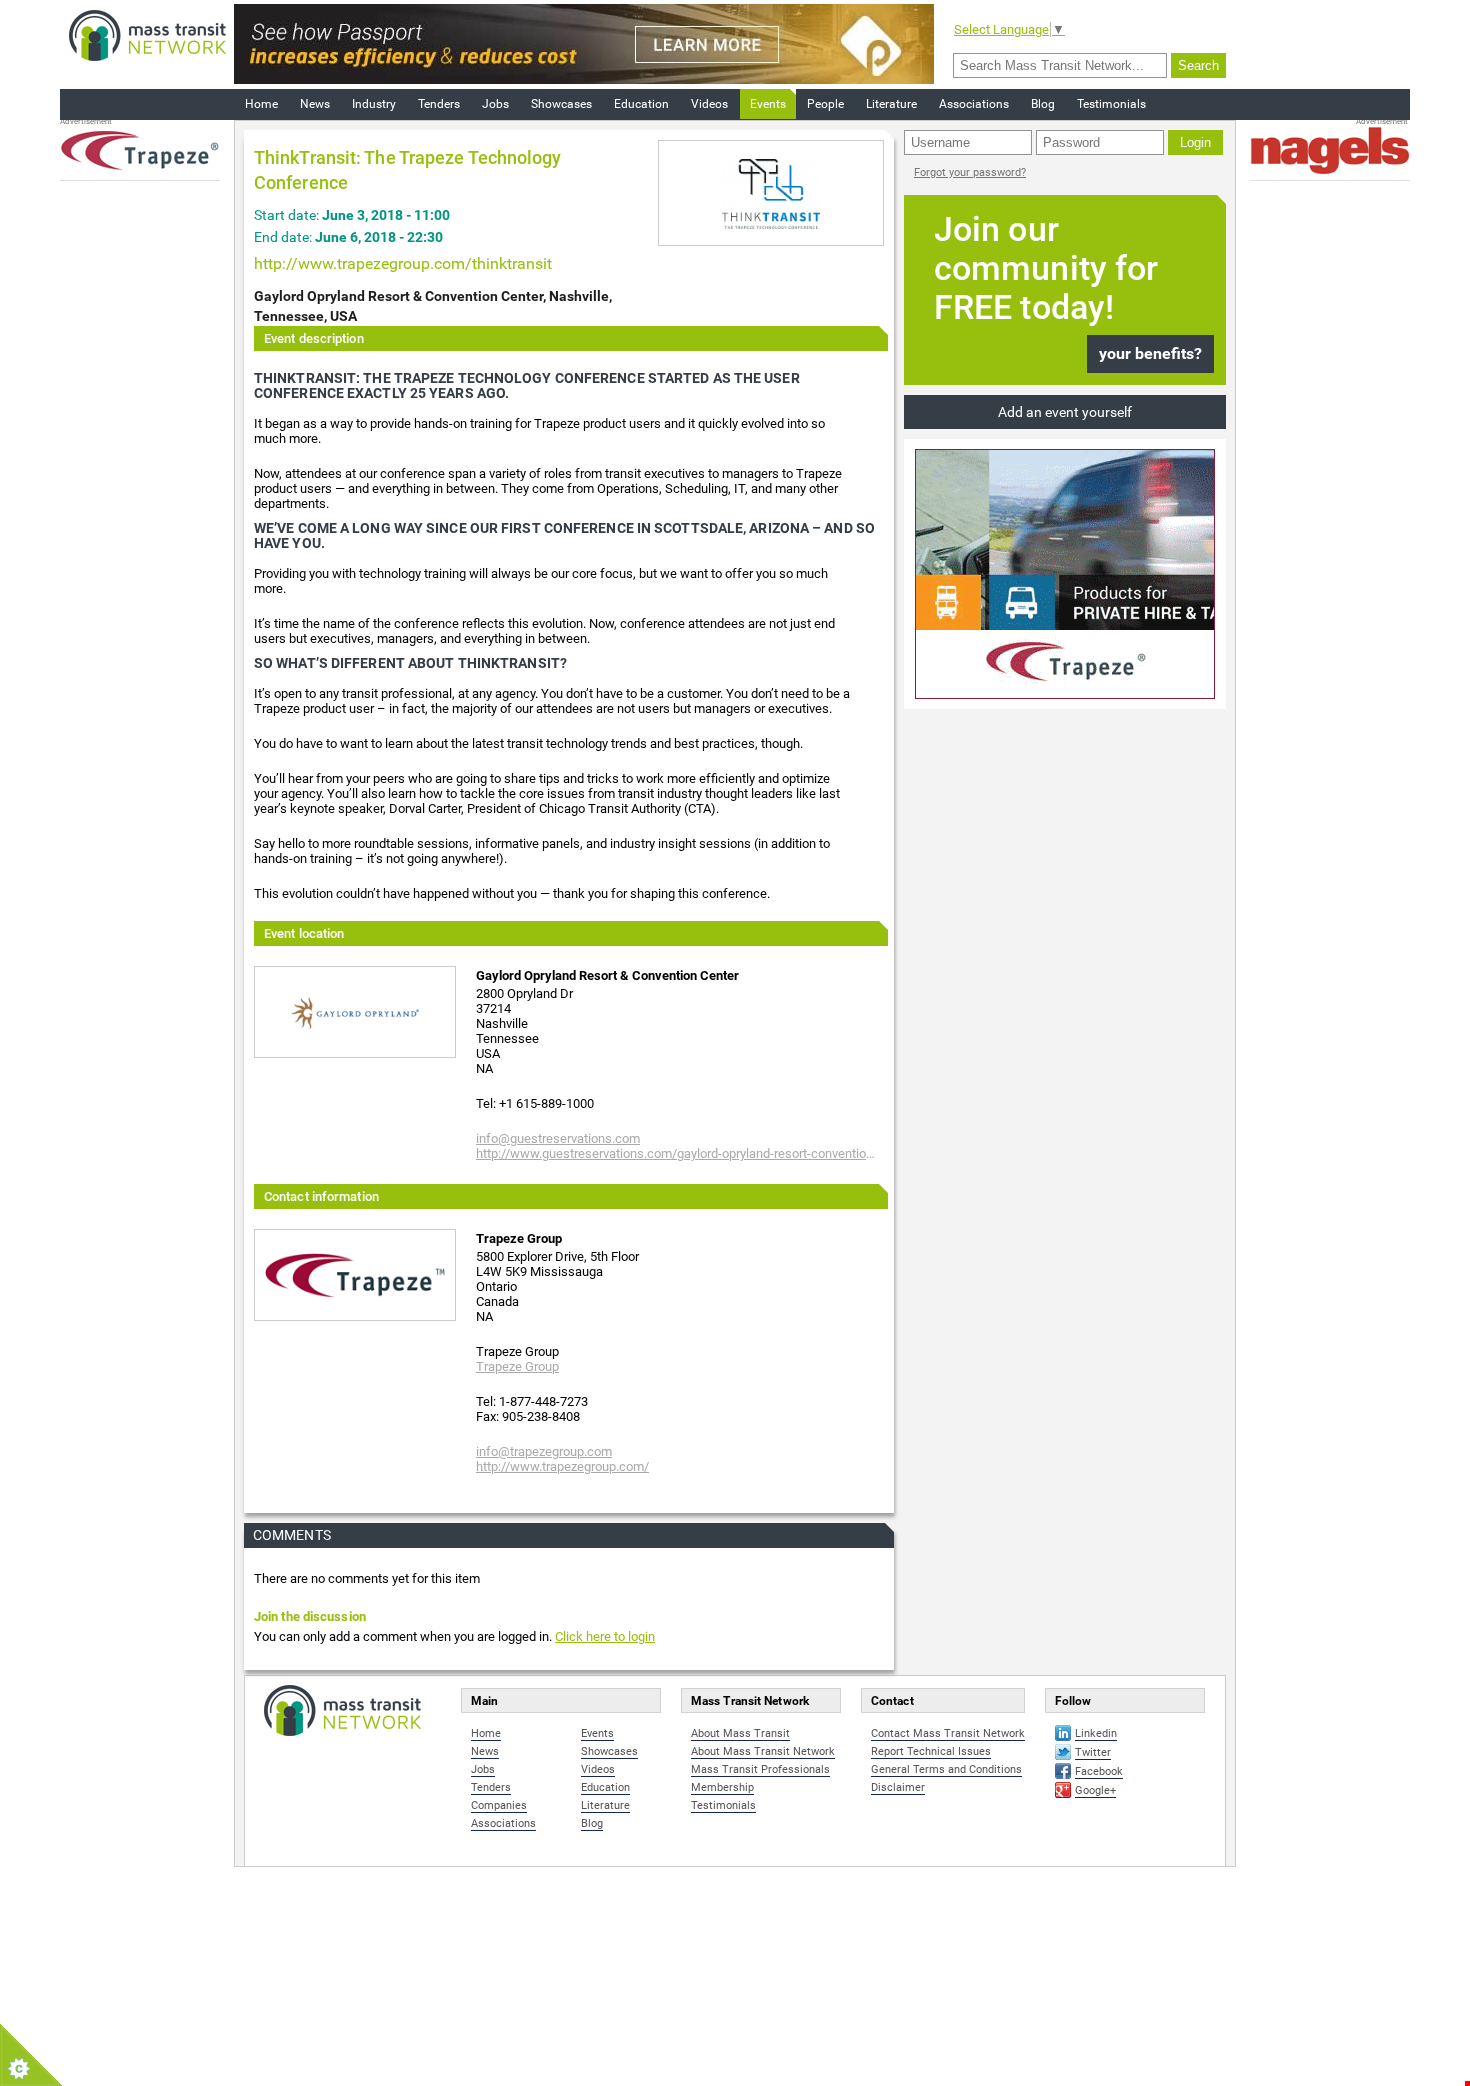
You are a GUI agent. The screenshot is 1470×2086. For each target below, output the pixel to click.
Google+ (1095, 1790)
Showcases (561, 104)
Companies (499, 1805)
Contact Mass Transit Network (948, 1733)
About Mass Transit (740, 1733)
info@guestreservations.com (558, 1138)
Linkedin (1096, 1733)
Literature (891, 104)
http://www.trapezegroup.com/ (562, 1466)
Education (641, 104)
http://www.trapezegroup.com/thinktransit (403, 263)
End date (281, 237)
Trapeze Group (517, 1366)
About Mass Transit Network (763, 1751)
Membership (722, 1787)
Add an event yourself (1065, 412)
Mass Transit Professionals (760, 1769)
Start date (285, 215)
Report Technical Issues (931, 1751)
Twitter (1093, 1752)
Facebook (1099, 1771)
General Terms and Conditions (946, 1769)
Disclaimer (898, 1787)
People (825, 104)
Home (261, 104)
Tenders (439, 104)
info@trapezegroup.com (544, 1451)
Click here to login (605, 1636)
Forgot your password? (970, 172)
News (315, 104)
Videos (709, 104)
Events (768, 104)
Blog (1043, 104)
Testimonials (1111, 104)
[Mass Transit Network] (147, 34)
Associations (974, 104)
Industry (374, 104)
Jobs (495, 104)
